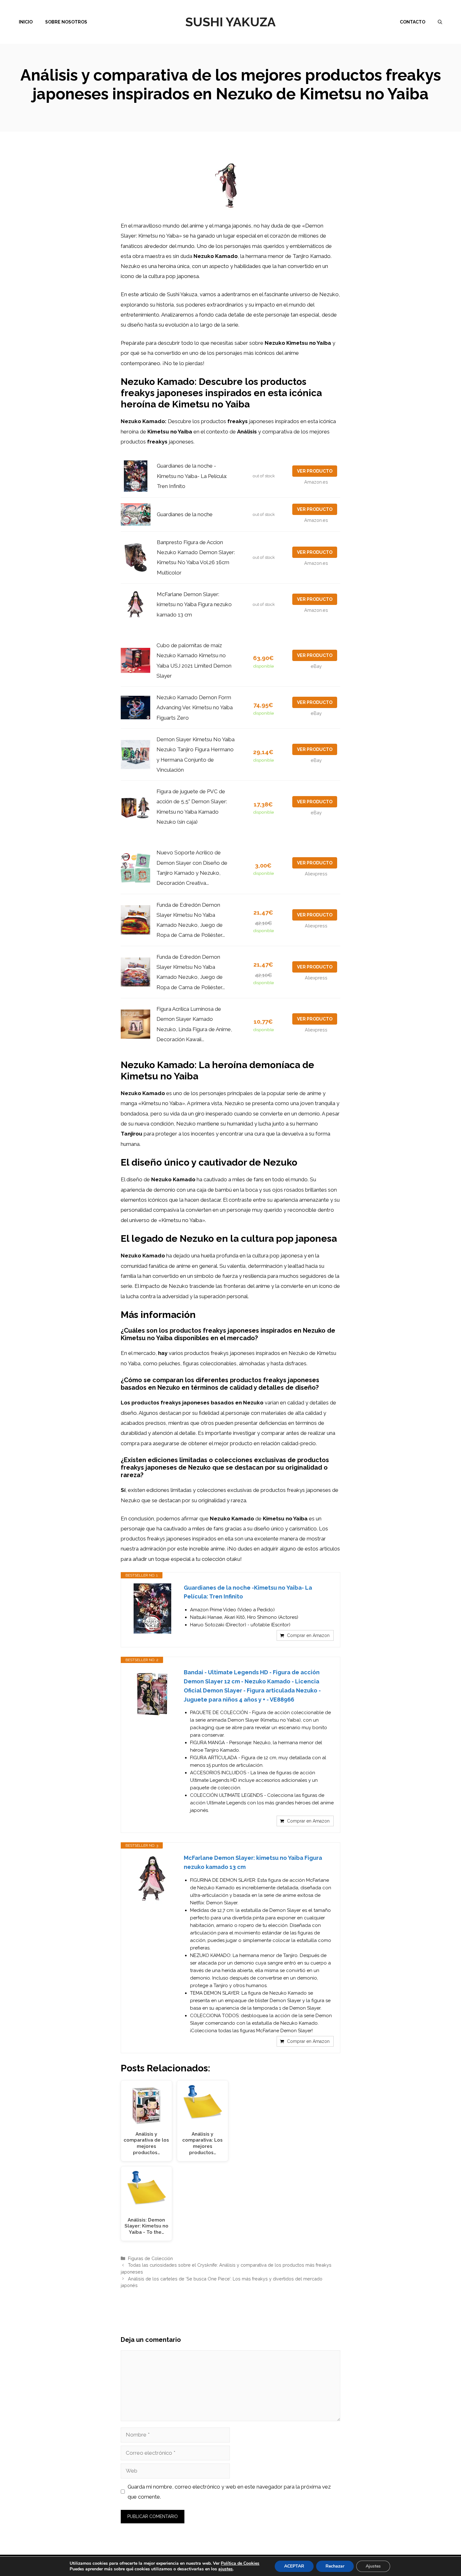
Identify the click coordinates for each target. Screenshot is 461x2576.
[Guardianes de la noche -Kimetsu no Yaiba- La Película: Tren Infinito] (152, 1608)
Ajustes (373, 2566)
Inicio (26, 22)
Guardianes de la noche (185, 514)
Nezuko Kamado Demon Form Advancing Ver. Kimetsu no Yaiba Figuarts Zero (195, 708)
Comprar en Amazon (308, 1635)
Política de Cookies (240, 2563)
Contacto (413, 22)
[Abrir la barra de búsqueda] (440, 22)
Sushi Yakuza (230, 22)
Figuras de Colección (150, 2258)
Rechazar (335, 2566)
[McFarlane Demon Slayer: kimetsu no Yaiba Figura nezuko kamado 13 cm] (152, 1879)
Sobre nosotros (66, 22)
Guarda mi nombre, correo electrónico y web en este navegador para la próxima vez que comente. (229, 2492)
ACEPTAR (294, 2566)
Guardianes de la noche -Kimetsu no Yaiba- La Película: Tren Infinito (192, 476)
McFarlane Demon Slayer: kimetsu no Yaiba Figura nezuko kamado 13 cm (194, 604)
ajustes (225, 2569)
